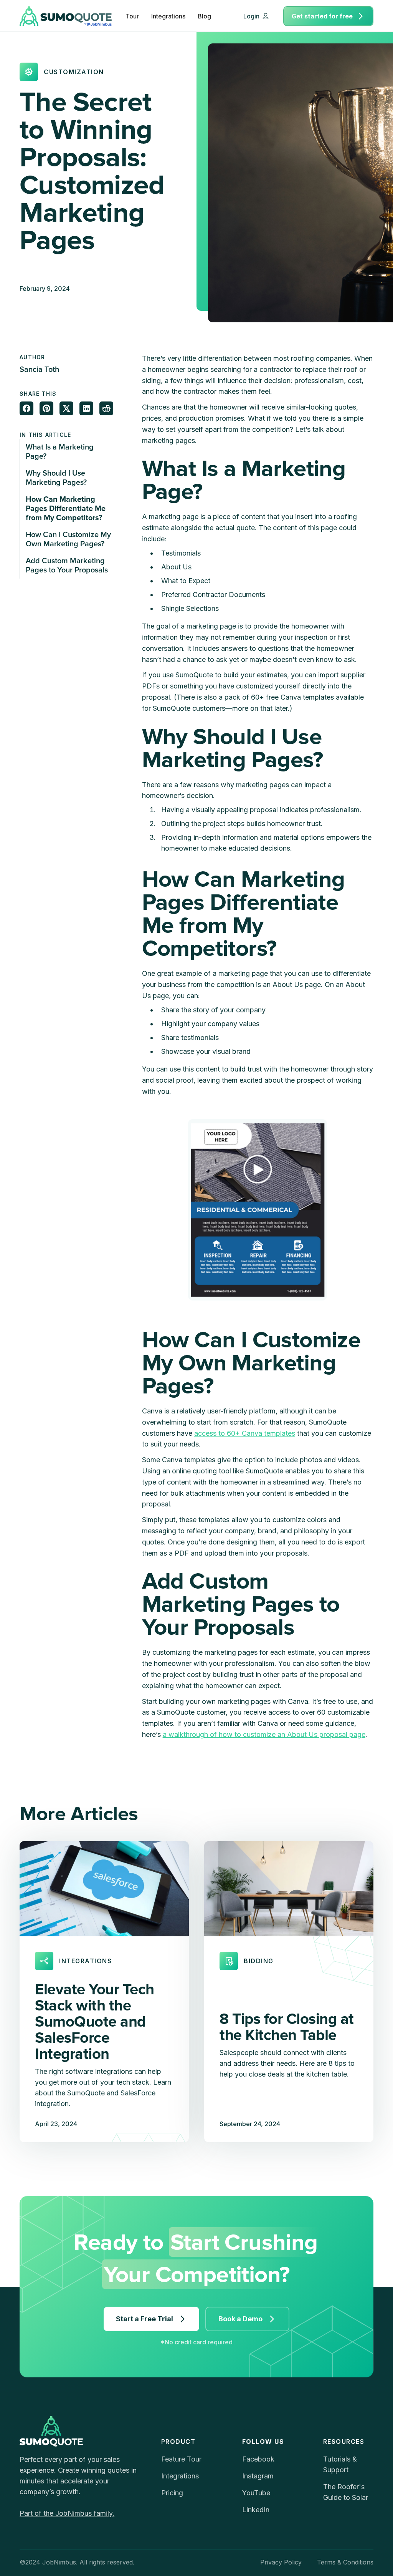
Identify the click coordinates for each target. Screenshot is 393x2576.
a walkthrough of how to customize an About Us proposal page (264, 1734)
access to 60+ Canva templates (245, 1433)
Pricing (172, 2493)
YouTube (256, 2493)
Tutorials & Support (340, 2464)
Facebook (258, 2459)
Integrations (168, 16)
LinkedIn (256, 2510)
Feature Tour (181, 2459)
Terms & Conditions (345, 2562)
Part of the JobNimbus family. (67, 2513)
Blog (204, 16)
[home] (66, 16)
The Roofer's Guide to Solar (346, 2492)
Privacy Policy (281, 2562)
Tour (132, 16)
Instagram (258, 2476)
